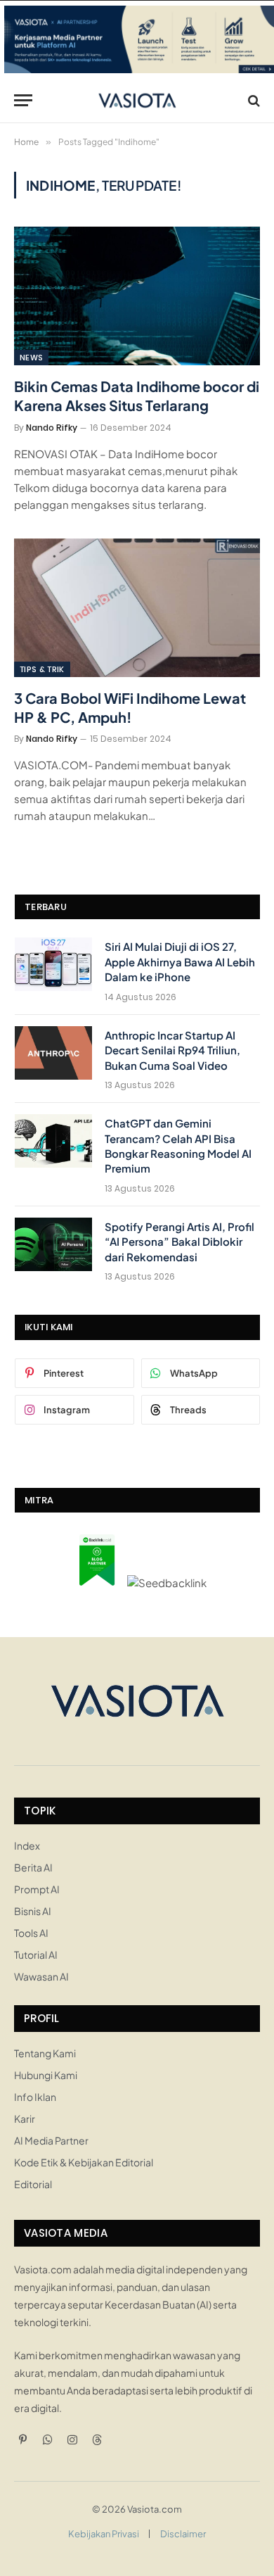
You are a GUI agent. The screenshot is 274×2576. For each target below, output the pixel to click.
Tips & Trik (42, 669)
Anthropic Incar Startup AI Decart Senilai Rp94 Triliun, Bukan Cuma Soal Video (172, 1050)
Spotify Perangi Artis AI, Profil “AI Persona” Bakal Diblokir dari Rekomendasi (180, 1242)
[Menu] (23, 100)
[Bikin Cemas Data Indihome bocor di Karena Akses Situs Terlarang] (137, 296)
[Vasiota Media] (137, 100)
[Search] (253, 100)
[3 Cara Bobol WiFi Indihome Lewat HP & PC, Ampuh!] (137, 608)
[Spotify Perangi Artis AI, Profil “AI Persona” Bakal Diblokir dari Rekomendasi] (53, 1244)
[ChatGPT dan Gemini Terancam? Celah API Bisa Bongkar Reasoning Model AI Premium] (53, 1141)
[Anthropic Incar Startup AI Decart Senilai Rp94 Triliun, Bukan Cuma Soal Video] (53, 1053)
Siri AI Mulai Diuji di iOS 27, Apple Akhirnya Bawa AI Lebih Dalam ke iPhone (180, 961)
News (31, 358)
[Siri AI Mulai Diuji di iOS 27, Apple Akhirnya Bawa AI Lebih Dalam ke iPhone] (53, 964)
